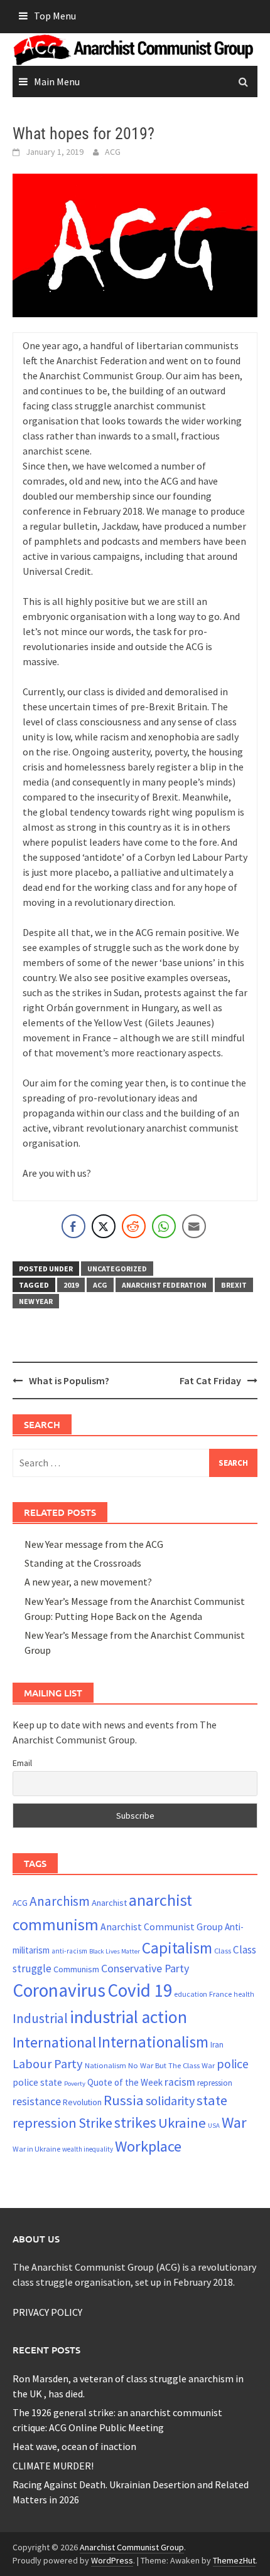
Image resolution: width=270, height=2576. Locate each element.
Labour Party (48, 2064)
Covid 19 (140, 1990)
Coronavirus (59, 1990)
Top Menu (55, 16)
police (233, 2064)
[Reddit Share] (134, 1226)
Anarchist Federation (164, 1285)
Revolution (82, 2102)
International (54, 2042)
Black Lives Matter (115, 1951)
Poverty (75, 2084)
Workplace (148, 2146)
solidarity (170, 2100)
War (234, 2122)
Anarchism (60, 1901)
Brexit (234, 1285)
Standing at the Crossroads (83, 1563)
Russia (124, 2100)
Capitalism (177, 1948)
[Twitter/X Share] (104, 1226)
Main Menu (57, 81)
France (220, 1994)
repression (215, 2083)
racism (180, 2082)
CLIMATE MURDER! (53, 2466)
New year (36, 1301)
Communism (76, 1969)
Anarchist (109, 1903)
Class (223, 1950)
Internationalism (153, 2042)
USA (214, 2126)
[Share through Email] (194, 1226)
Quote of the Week (125, 2082)
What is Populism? (69, 1380)
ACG (113, 152)
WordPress (112, 2560)
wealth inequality (88, 2149)
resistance (37, 2101)
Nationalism (105, 2065)
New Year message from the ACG (94, 1544)
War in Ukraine (36, 2149)
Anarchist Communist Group (162, 1927)
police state (37, 2082)
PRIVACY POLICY (47, 2312)
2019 (71, 1285)
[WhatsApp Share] (164, 1226)
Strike (95, 2123)
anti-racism (69, 1951)
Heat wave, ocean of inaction (74, 2446)
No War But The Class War (171, 2065)
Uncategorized (117, 1269)
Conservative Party (145, 1968)
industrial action (128, 2017)
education (191, 1994)
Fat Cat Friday (210, 1380)
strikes (135, 2122)
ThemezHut (234, 2560)
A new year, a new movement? (88, 1582)
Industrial (40, 2018)
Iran (217, 2045)
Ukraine (182, 2123)
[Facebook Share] (73, 1226)
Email (22, 1763)
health (244, 1994)
